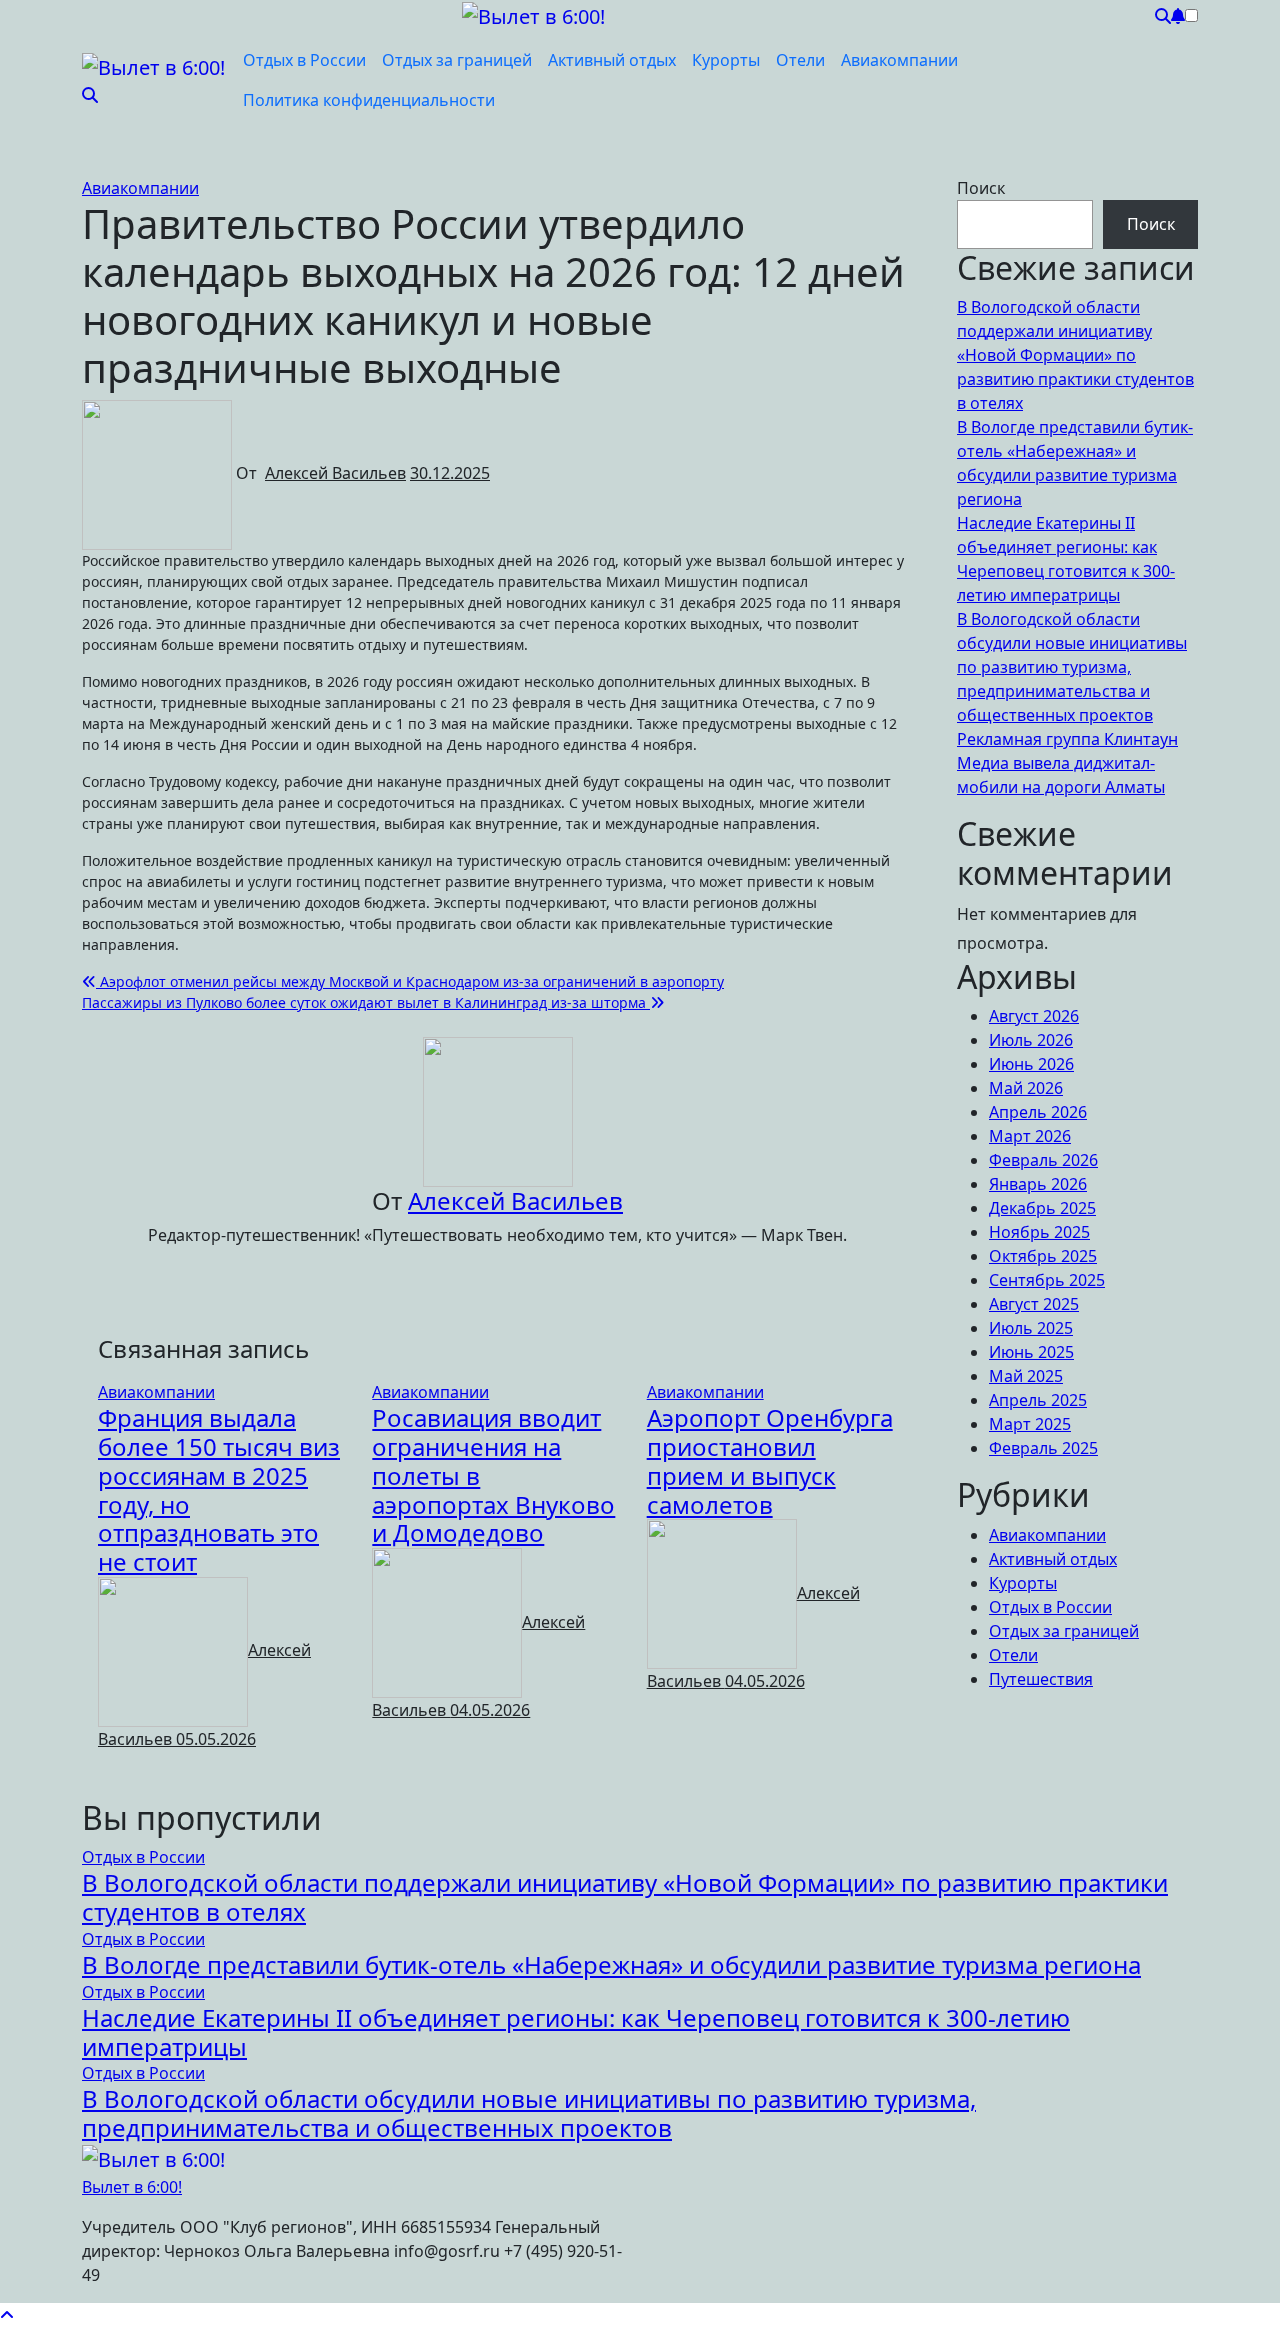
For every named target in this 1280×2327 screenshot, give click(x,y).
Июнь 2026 (1031, 1064)
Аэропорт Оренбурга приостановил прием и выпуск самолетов (770, 1460)
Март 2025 (1030, 1424)
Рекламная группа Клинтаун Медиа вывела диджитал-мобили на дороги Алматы (1067, 763)
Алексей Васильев (335, 473)
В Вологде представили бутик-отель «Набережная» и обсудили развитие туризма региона (611, 1964)
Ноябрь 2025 (1039, 1232)
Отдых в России (304, 60)
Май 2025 (1026, 1376)
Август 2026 (1034, 1016)
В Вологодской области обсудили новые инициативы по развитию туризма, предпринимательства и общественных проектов (1072, 667)
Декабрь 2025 (1042, 1208)
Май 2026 (1026, 1088)
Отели (800, 60)
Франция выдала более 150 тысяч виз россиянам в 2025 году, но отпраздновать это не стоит (219, 1489)
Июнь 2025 (1031, 1352)
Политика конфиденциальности (369, 100)
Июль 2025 (1031, 1328)
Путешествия (1041, 1679)
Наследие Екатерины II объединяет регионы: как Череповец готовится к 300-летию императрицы (576, 2032)
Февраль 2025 (1043, 1448)
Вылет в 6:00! (132, 2187)
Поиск (981, 188)
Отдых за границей (457, 60)
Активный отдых (612, 60)
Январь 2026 (1038, 1184)
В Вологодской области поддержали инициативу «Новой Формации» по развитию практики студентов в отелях (1075, 355)
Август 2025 (1034, 1304)
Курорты (726, 60)
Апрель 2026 (1038, 1112)
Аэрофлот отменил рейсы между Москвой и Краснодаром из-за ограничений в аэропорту (410, 981)
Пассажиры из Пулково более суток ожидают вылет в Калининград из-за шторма (366, 1002)
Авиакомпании (899, 60)
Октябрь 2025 (1043, 1256)
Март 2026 (1030, 1136)
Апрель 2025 (1038, 1400)
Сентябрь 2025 (1047, 1280)
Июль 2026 (1031, 1040)
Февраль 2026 (1043, 1160)
